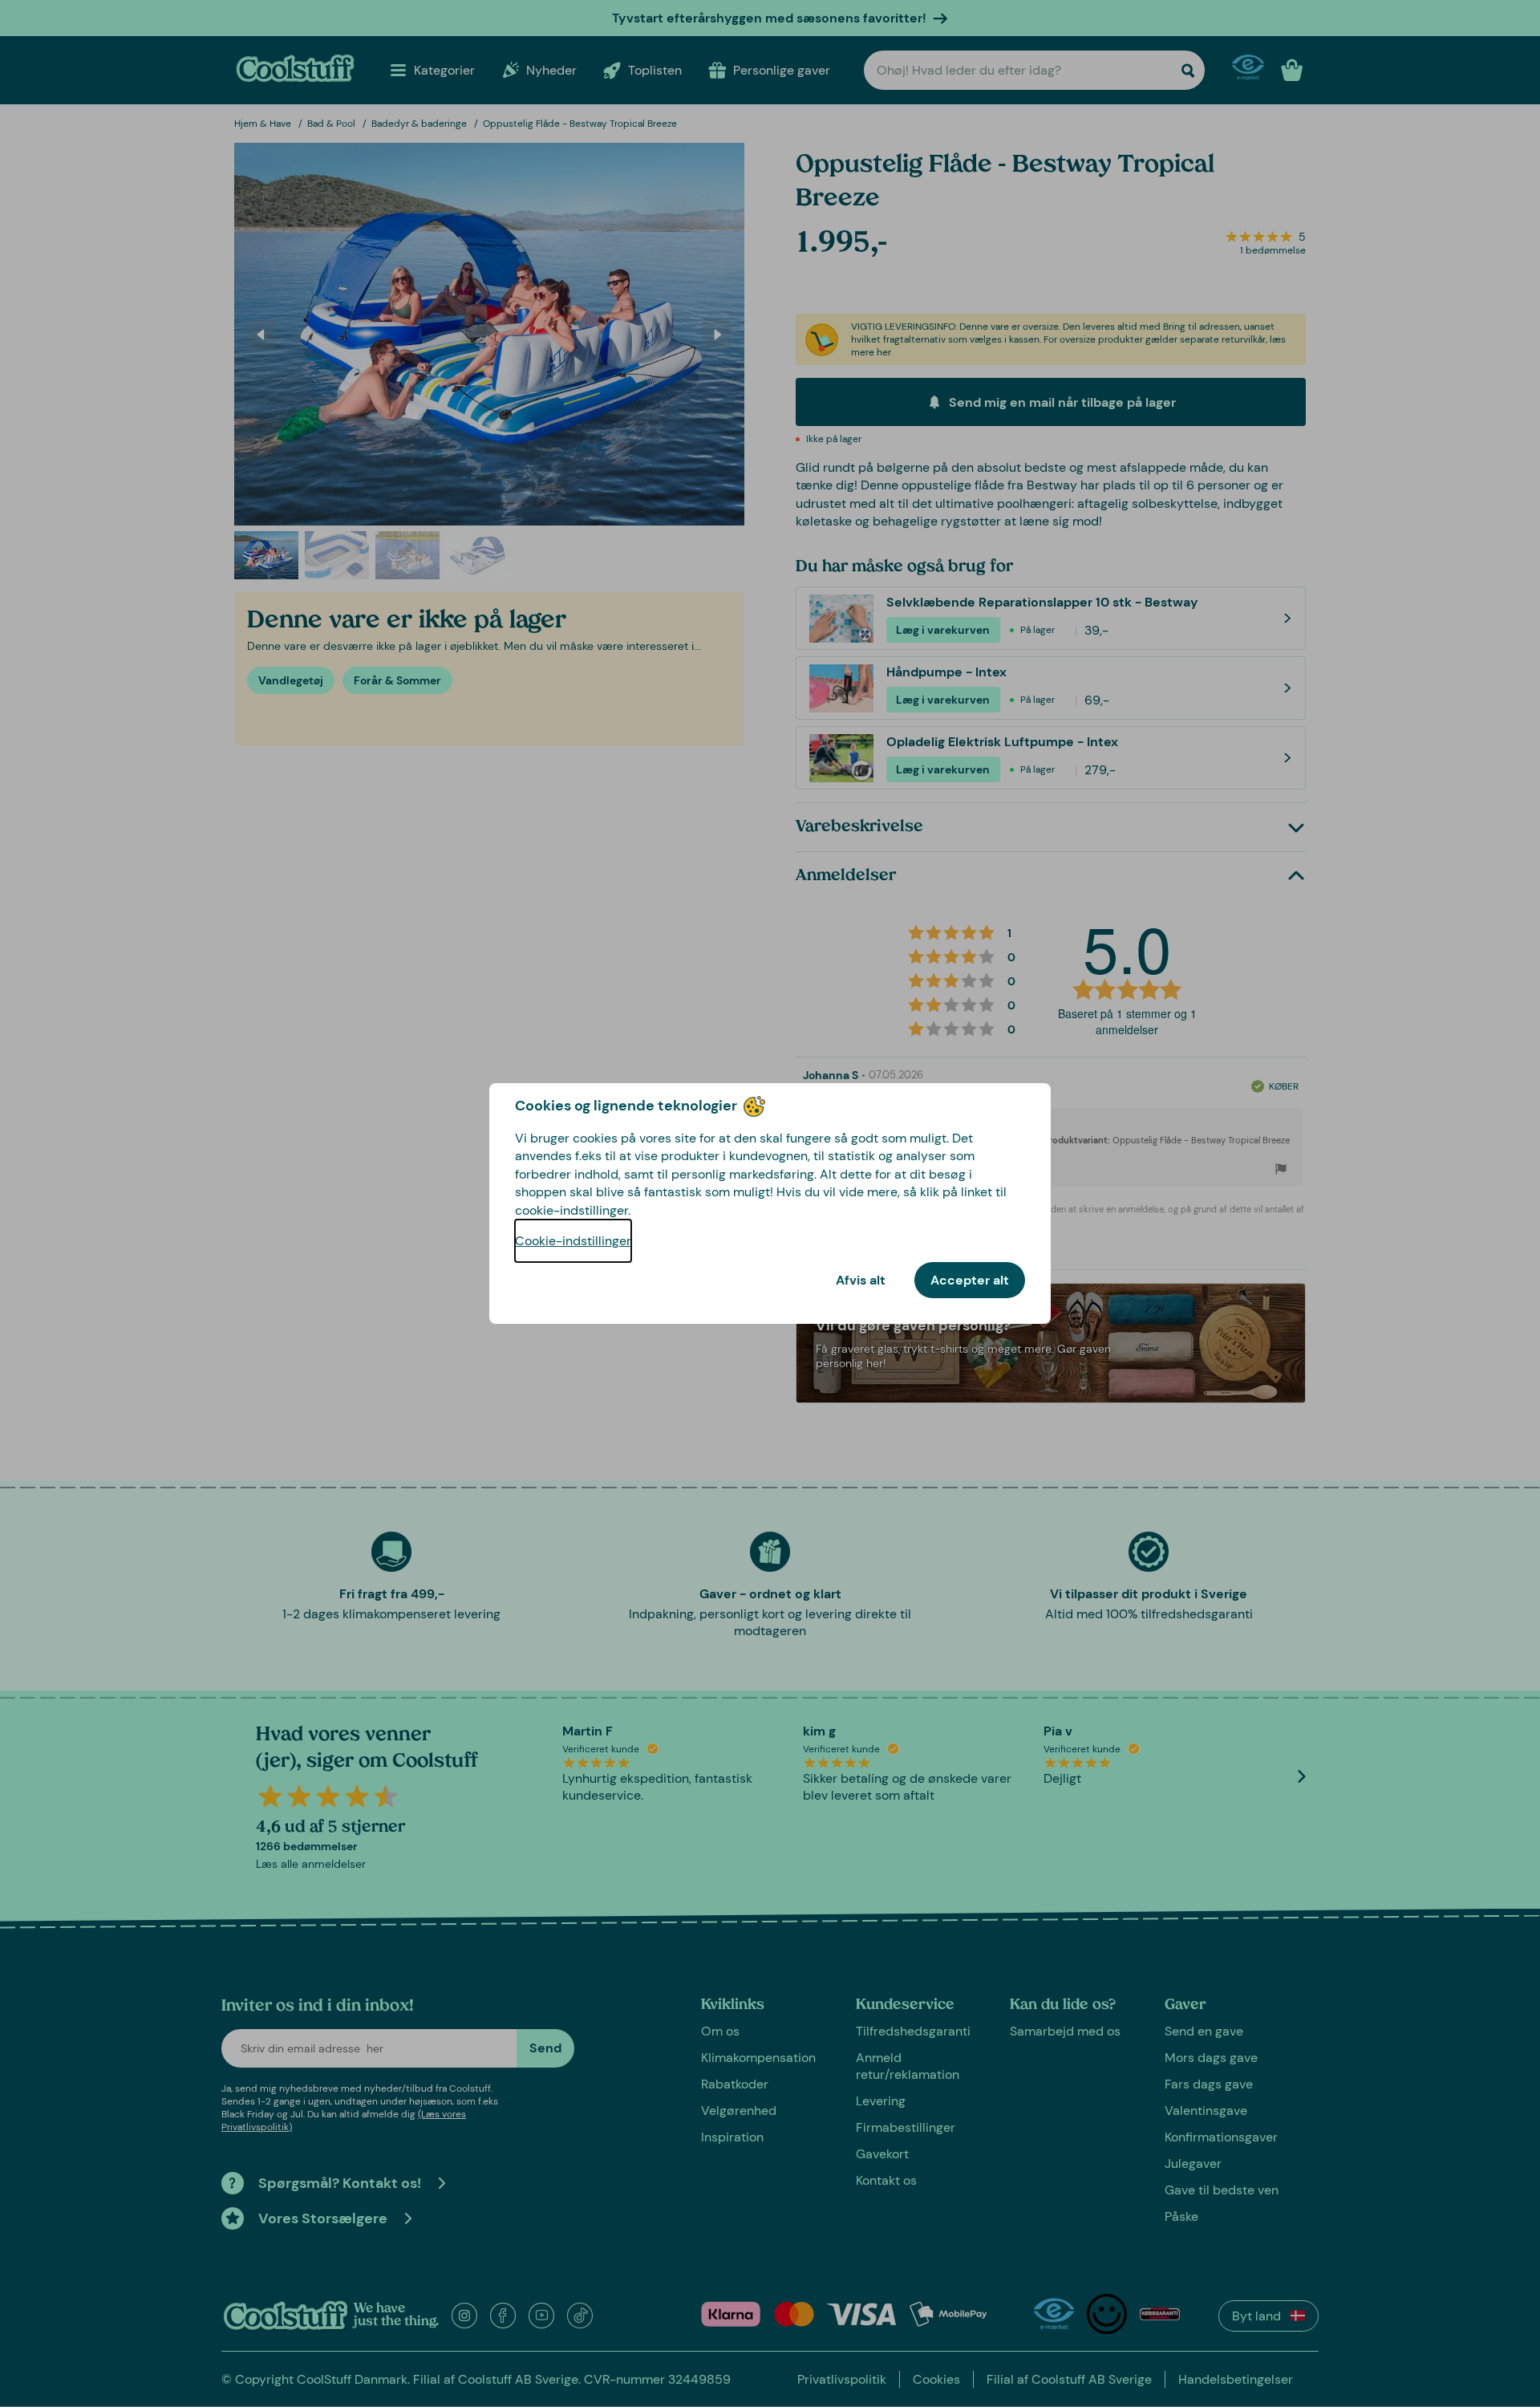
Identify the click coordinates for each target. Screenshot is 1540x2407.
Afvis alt (861, 1280)
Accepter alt (970, 1280)
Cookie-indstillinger (573, 1241)
